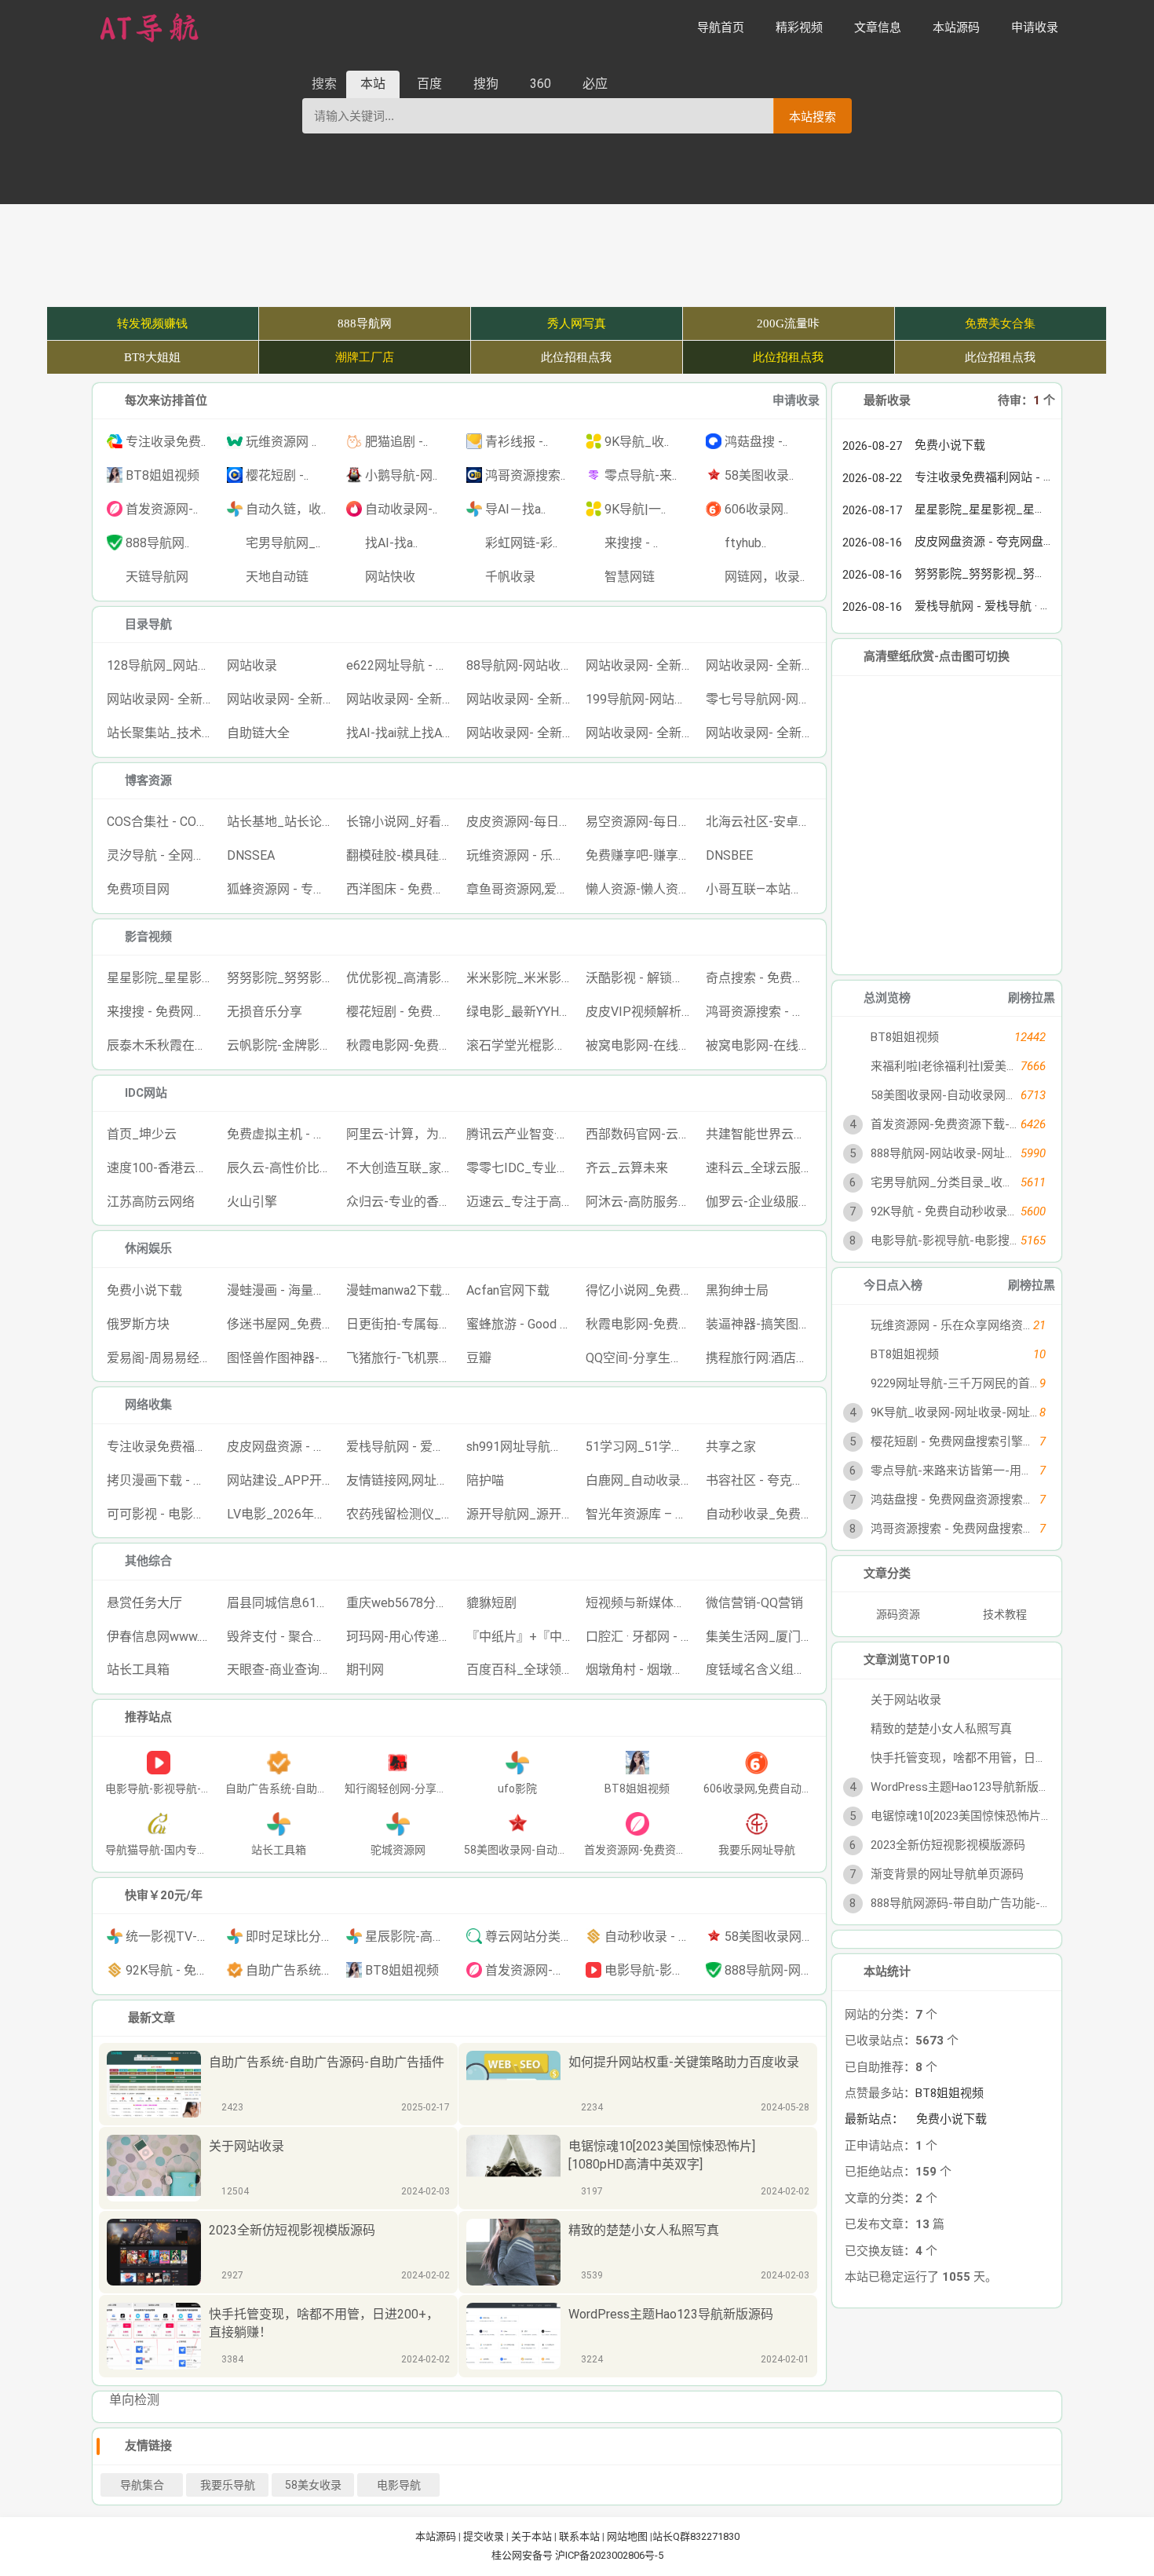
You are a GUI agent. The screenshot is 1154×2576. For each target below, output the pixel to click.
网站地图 (627, 2536)
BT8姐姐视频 (949, 2169)
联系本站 (579, 2536)
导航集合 (142, 2485)
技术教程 (1005, 1614)
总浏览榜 (887, 998)
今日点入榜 (893, 1285)
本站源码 (436, 2536)
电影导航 (399, 2485)
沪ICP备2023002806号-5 (609, 2555)
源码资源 (897, 1614)
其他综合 (148, 1561)
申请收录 (796, 400)
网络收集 (148, 1405)
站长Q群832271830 (696, 2536)
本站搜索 (813, 117)
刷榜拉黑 (1032, 998)
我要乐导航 (228, 2485)
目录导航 (148, 624)
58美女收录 (313, 2485)
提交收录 (484, 2536)
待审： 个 (1026, 400)
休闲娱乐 (148, 1248)
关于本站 (531, 2536)
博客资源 (148, 780)
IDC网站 (146, 1093)
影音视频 (148, 937)
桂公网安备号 (523, 2555)
